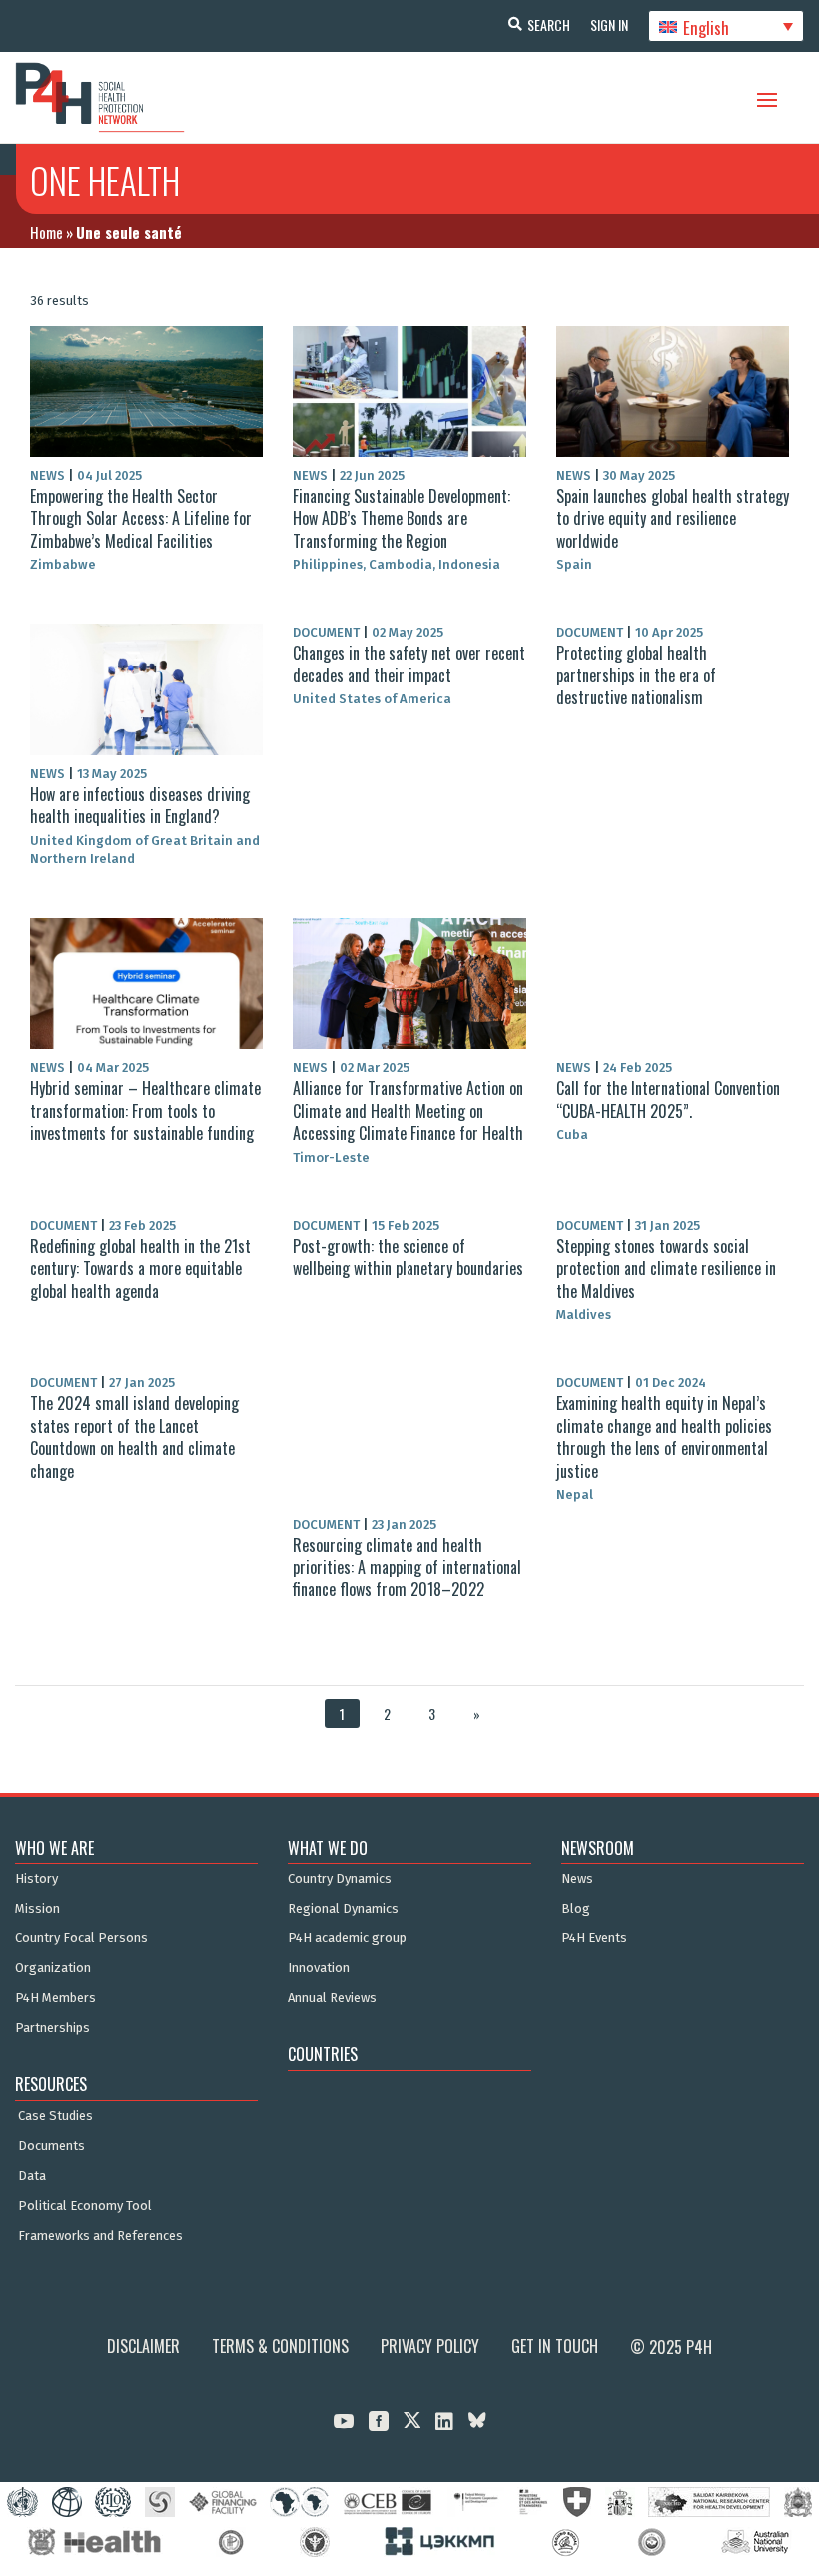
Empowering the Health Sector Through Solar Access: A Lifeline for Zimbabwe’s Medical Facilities (141, 518)
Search (549, 24)
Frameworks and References (100, 2236)
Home (46, 232)
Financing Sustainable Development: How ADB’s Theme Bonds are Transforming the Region (402, 518)
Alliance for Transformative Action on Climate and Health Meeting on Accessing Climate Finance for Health (408, 1111)
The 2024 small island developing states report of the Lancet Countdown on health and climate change (134, 1436)
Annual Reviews (332, 1998)
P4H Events (594, 1938)
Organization (53, 1968)
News (577, 1879)
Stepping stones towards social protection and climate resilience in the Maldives (666, 1269)
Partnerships (52, 2028)
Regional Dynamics (343, 1909)
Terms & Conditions (280, 2346)
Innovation (319, 1968)
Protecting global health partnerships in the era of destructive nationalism (636, 676)
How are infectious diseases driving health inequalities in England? (140, 805)
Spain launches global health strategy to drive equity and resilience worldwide (673, 518)
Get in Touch (555, 2346)
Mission (37, 1909)
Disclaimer (143, 2346)
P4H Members (55, 1998)
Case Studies (55, 2116)
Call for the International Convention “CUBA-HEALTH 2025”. (668, 1099)
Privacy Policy (430, 2346)
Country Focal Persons (81, 1938)
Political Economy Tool (85, 2206)
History (36, 1879)
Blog (576, 1909)
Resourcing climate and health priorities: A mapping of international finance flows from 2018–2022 (407, 1567)
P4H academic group (347, 1938)
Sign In (609, 24)
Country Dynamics (340, 1879)
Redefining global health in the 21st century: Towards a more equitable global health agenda (140, 1269)
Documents (51, 2146)
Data (32, 2176)
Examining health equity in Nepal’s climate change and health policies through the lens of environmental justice (664, 1436)
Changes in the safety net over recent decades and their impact (409, 664)
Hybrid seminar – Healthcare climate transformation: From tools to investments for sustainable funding (145, 1111)
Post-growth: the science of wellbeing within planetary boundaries (408, 1257)
